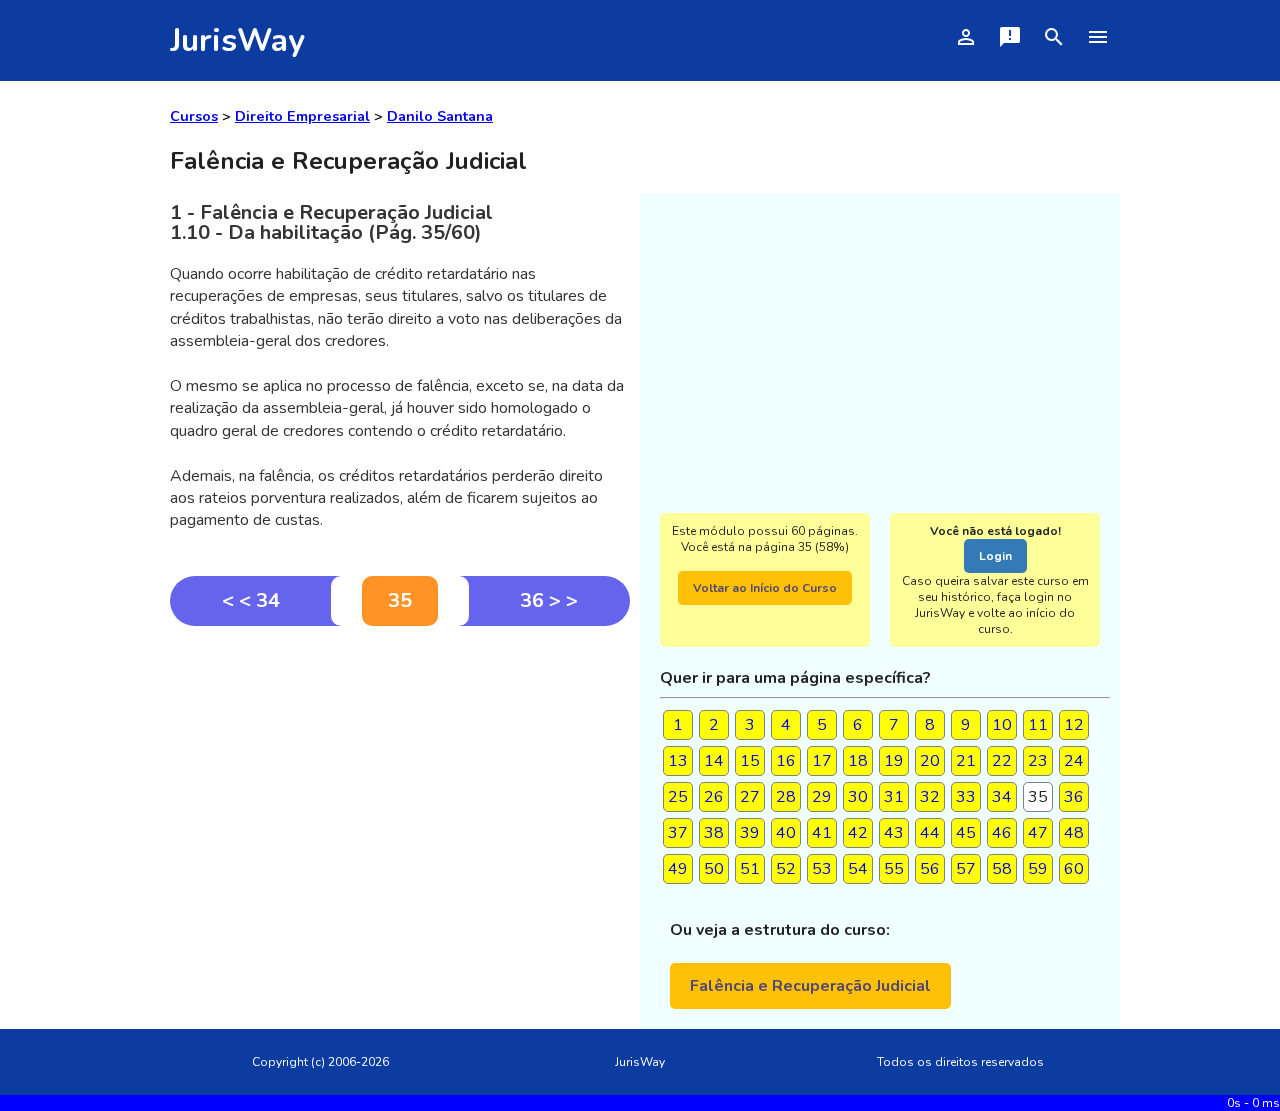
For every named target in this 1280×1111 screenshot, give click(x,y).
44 (930, 833)
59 (1038, 869)
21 (966, 761)
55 (894, 869)
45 (966, 833)
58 (1002, 869)
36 (1074, 797)
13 (678, 761)
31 (894, 797)
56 (930, 869)
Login (995, 556)
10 (1002, 725)
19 (894, 761)
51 (750, 869)
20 (930, 761)
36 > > (549, 600)
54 (858, 869)
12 (1074, 725)
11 (1038, 725)
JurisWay (237, 40)
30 (858, 797)
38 (714, 833)
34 (1002, 797)
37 (678, 833)
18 (858, 761)
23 (1038, 761)
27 (750, 797)
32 (930, 797)
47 (1038, 833)
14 (714, 761)
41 (822, 833)
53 (822, 869)
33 (966, 797)
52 (786, 869)
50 (714, 869)
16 (786, 761)
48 (1074, 833)
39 (750, 833)
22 (1002, 761)
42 (858, 833)
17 (822, 761)
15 (750, 761)
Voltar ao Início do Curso (765, 588)
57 (966, 869)
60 (1074, 869)
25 (678, 797)
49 (678, 869)
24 (1074, 761)
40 (786, 833)
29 (822, 797)
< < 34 (251, 600)
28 (786, 797)
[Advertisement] (400, 776)
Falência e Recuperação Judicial (810, 986)
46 (1002, 833)
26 (714, 797)
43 (894, 833)
